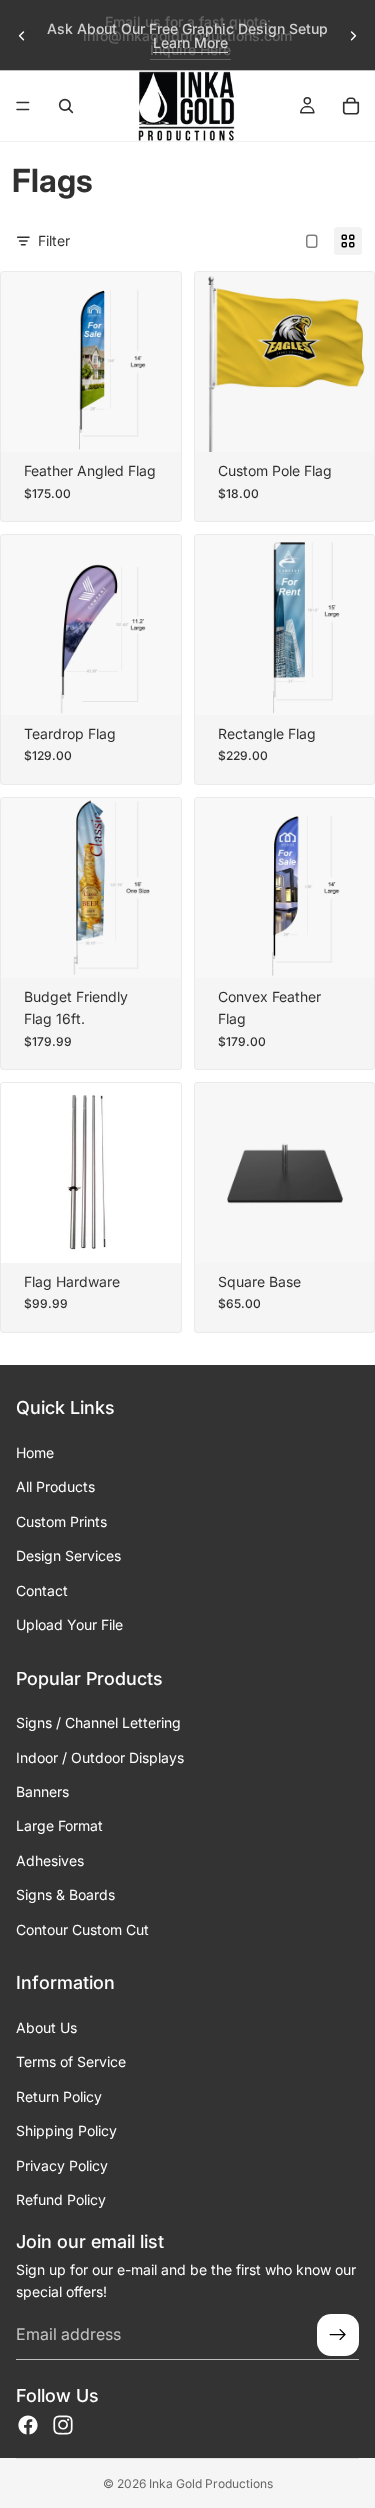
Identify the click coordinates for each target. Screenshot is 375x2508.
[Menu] (23, 106)
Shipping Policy (66, 2130)
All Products (55, 1487)
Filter (54, 240)
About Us (46, 2027)
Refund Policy (61, 2199)
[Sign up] (338, 2335)
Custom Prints (61, 1521)
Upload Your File (69, 1624)
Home (35, 1452)
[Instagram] (63, 2425)
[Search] (66, 106)
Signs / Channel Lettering (98, 1722)
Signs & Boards (65, 1894)
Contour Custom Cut (82, 1929)
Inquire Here (190, 49)
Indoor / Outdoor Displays (100, 1757)
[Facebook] (28, 2425)
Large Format (59, 1826)
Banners (42, 1791)
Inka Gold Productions (211, 2483)
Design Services (68, 1555)
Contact (42, 1590)
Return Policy (59, 2096)
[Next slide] (353, 36)
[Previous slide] (22, 36)
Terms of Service (71, 2062)
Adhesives (50, 1860)
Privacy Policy (62, 2165)
